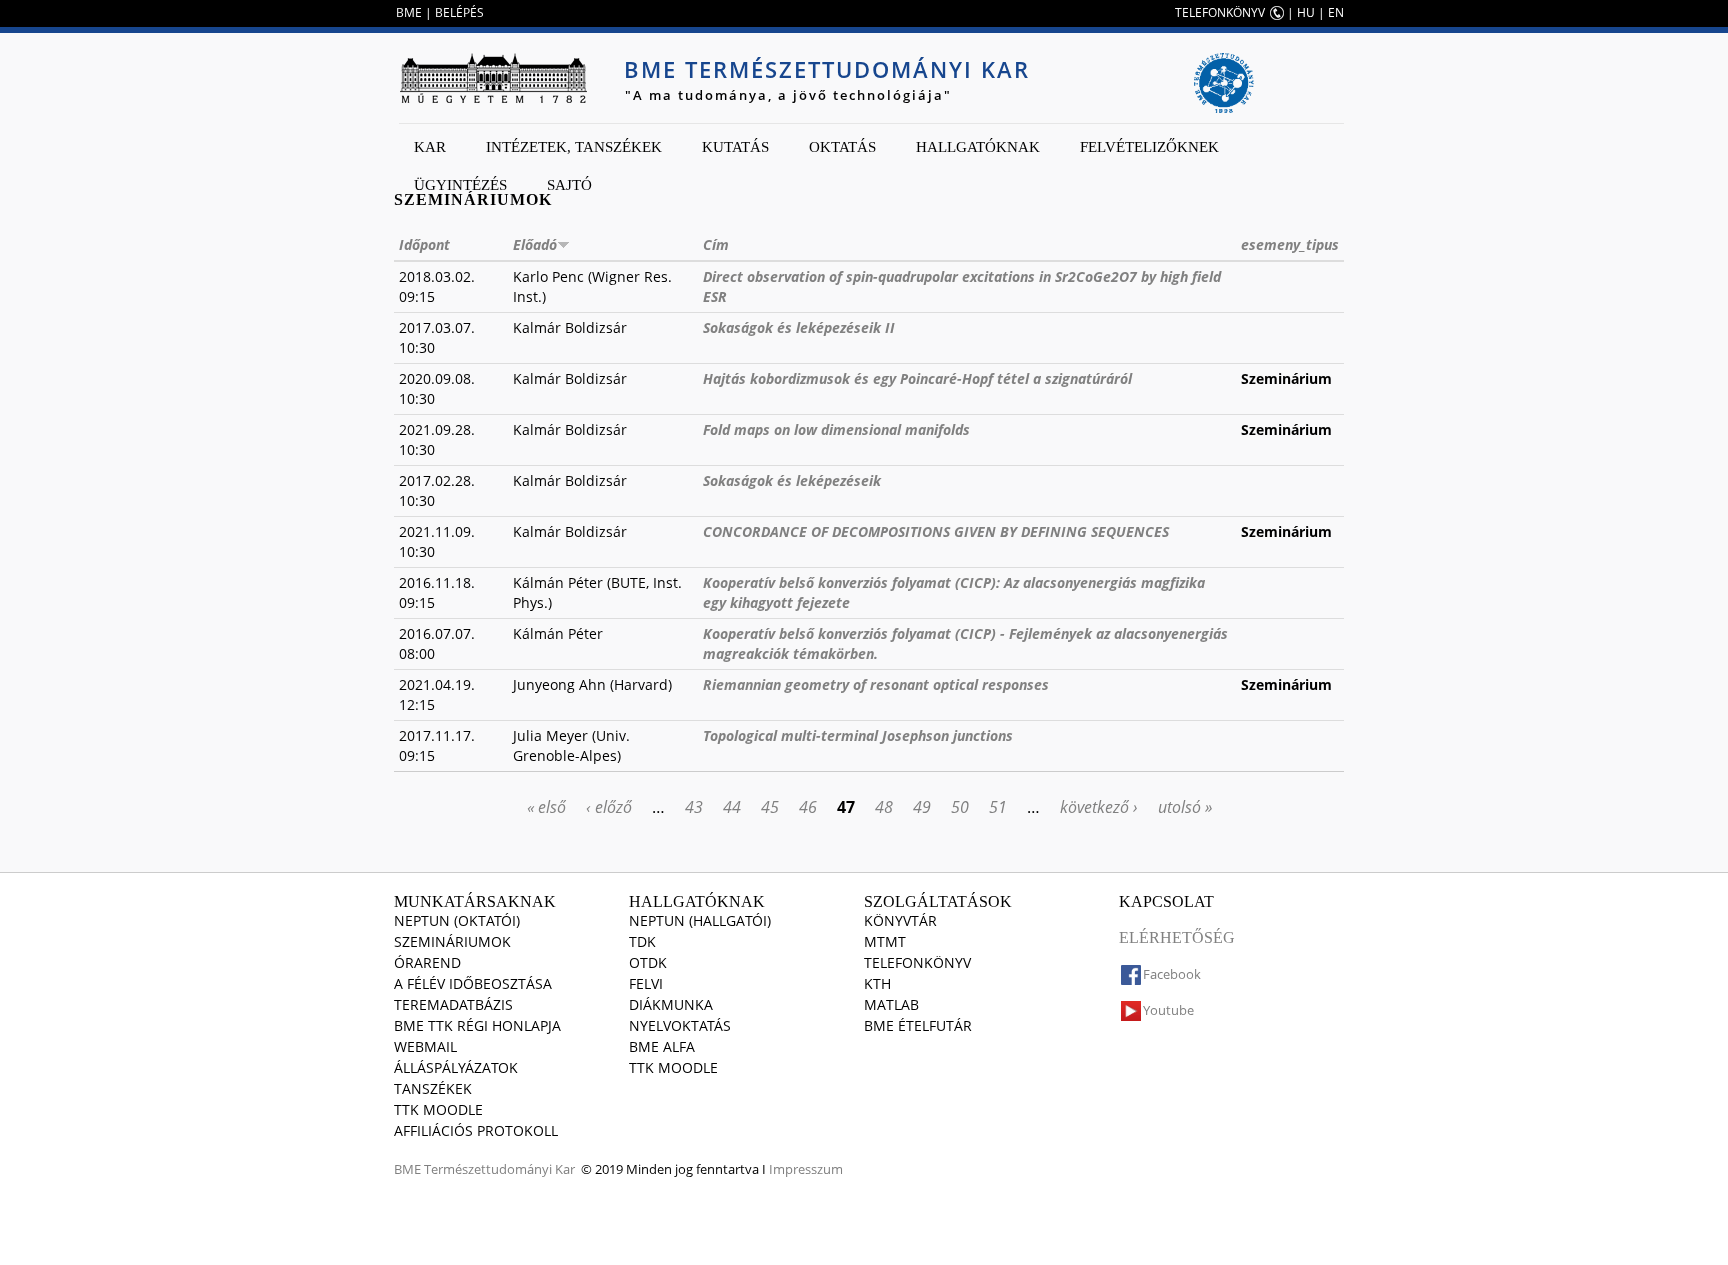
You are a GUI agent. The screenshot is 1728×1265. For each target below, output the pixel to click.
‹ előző (609, 807)
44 (732, 807)
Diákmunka (671, 1004)
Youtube (1168, 1010)
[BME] (493, 78)
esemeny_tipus (1290, 244)
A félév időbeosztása (473, 983)
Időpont (424, 244)
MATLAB (891, 1004)
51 (998, 807)
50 (960, 807)
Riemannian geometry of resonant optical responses (876, 684)
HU (1306, 12)
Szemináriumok (452, 941)
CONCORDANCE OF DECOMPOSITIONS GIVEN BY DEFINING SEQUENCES (936, 531)
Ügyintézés (460, 185)
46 (808, 807)
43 (694, 807)
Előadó (535, 244)
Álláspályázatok (456, 1067)
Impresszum (806, 1169)
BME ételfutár (918, 1025)
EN (1336, 12)
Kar (430, 147)
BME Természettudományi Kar (827, 69)
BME (409, 12)
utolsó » (1185, 807)
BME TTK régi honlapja (477, 1025)
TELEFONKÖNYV (1220, 12)
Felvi (646, 983)
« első (546, 807)
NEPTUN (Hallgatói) (700, 920)
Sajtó (569, 185)
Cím (716, 244)
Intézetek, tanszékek (574, 147)
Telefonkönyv (917, 962)
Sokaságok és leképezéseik (792, 480)
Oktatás (842, 147)
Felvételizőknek (1149, 147)
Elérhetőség (1177, 937)
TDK (642, 941)
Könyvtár (900, 920)
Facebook (1172, 974)
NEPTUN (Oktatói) (457, 920)
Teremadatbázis (453, 1004)
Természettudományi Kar (499, 1169)
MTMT (885, 941)
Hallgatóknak (978, 147)
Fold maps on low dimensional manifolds (836, 429)
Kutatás (735, 147)
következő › (1099, 807)
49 (922, 807)
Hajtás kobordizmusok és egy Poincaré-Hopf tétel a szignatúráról (917, 378)
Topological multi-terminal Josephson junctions (858, 735)
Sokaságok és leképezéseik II (799, 327)
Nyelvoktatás (680, 1025)
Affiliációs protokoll (476, 1130)
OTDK (648, 962)
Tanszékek (433, 1088)
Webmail (425, 1046)
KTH (877, 983)
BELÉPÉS (459, 12)
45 (770, 807)
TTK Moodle (438, 1109)
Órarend (427, 962)
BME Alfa (662, 1046)
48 (884, 807)
